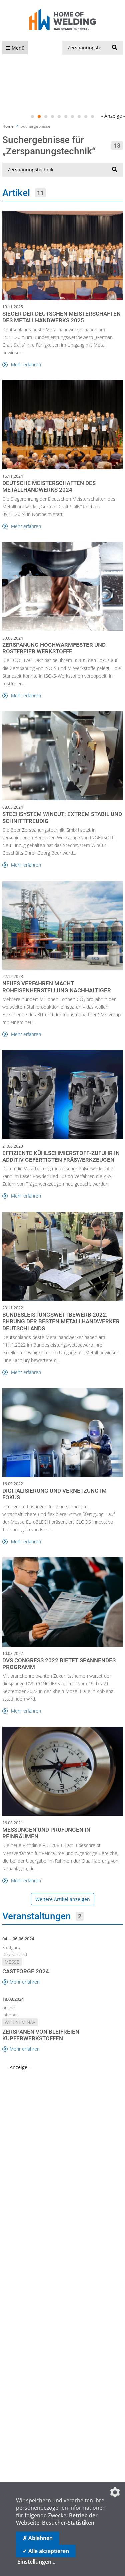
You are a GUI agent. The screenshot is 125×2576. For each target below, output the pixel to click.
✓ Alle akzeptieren (46, 2551)
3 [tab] (46, 117)
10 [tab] (93, 117)
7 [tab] (73, 117)
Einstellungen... (36, 2562)
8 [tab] (79, 117)
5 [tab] (59, 117)
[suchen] (115, 48)
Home (8, 126)
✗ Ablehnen (38, 2538)
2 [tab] (39, 117)
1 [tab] (33, 117)
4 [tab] (53, 117)
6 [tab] (66, 117)
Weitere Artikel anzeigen (63, 1899)
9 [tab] (86, 117)
